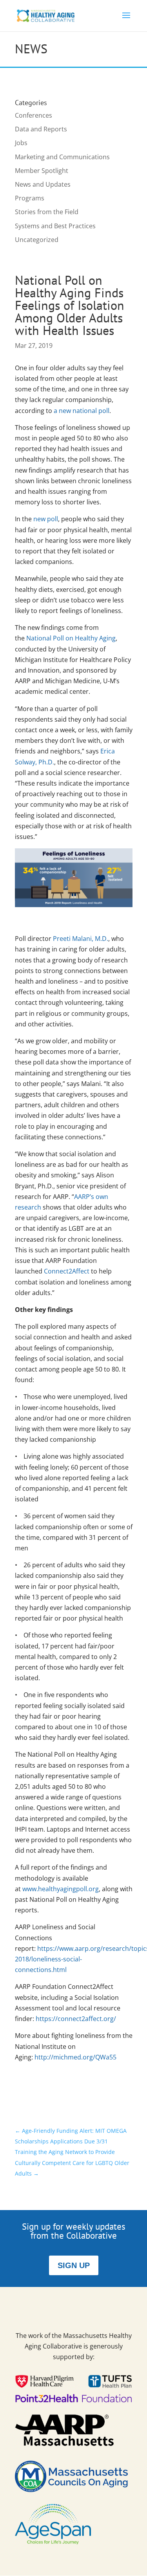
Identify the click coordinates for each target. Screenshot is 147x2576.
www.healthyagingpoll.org (61, 1889)
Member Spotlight (42, 171)
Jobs (21, 143)
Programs (30, 198)
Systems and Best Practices (55, 226)
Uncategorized (37, 240)
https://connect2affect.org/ (77, 2019)
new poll (46, 519)
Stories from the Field (47, 212)
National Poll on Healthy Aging (71, 638)
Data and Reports (41, 129)
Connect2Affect (67, 1271)
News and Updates (43, 184)
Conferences (34, 115)
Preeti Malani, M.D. (81, 939)
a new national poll (82, 411)
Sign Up (74, 2265)
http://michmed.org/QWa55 (75, 2057)
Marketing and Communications (62, 157)
